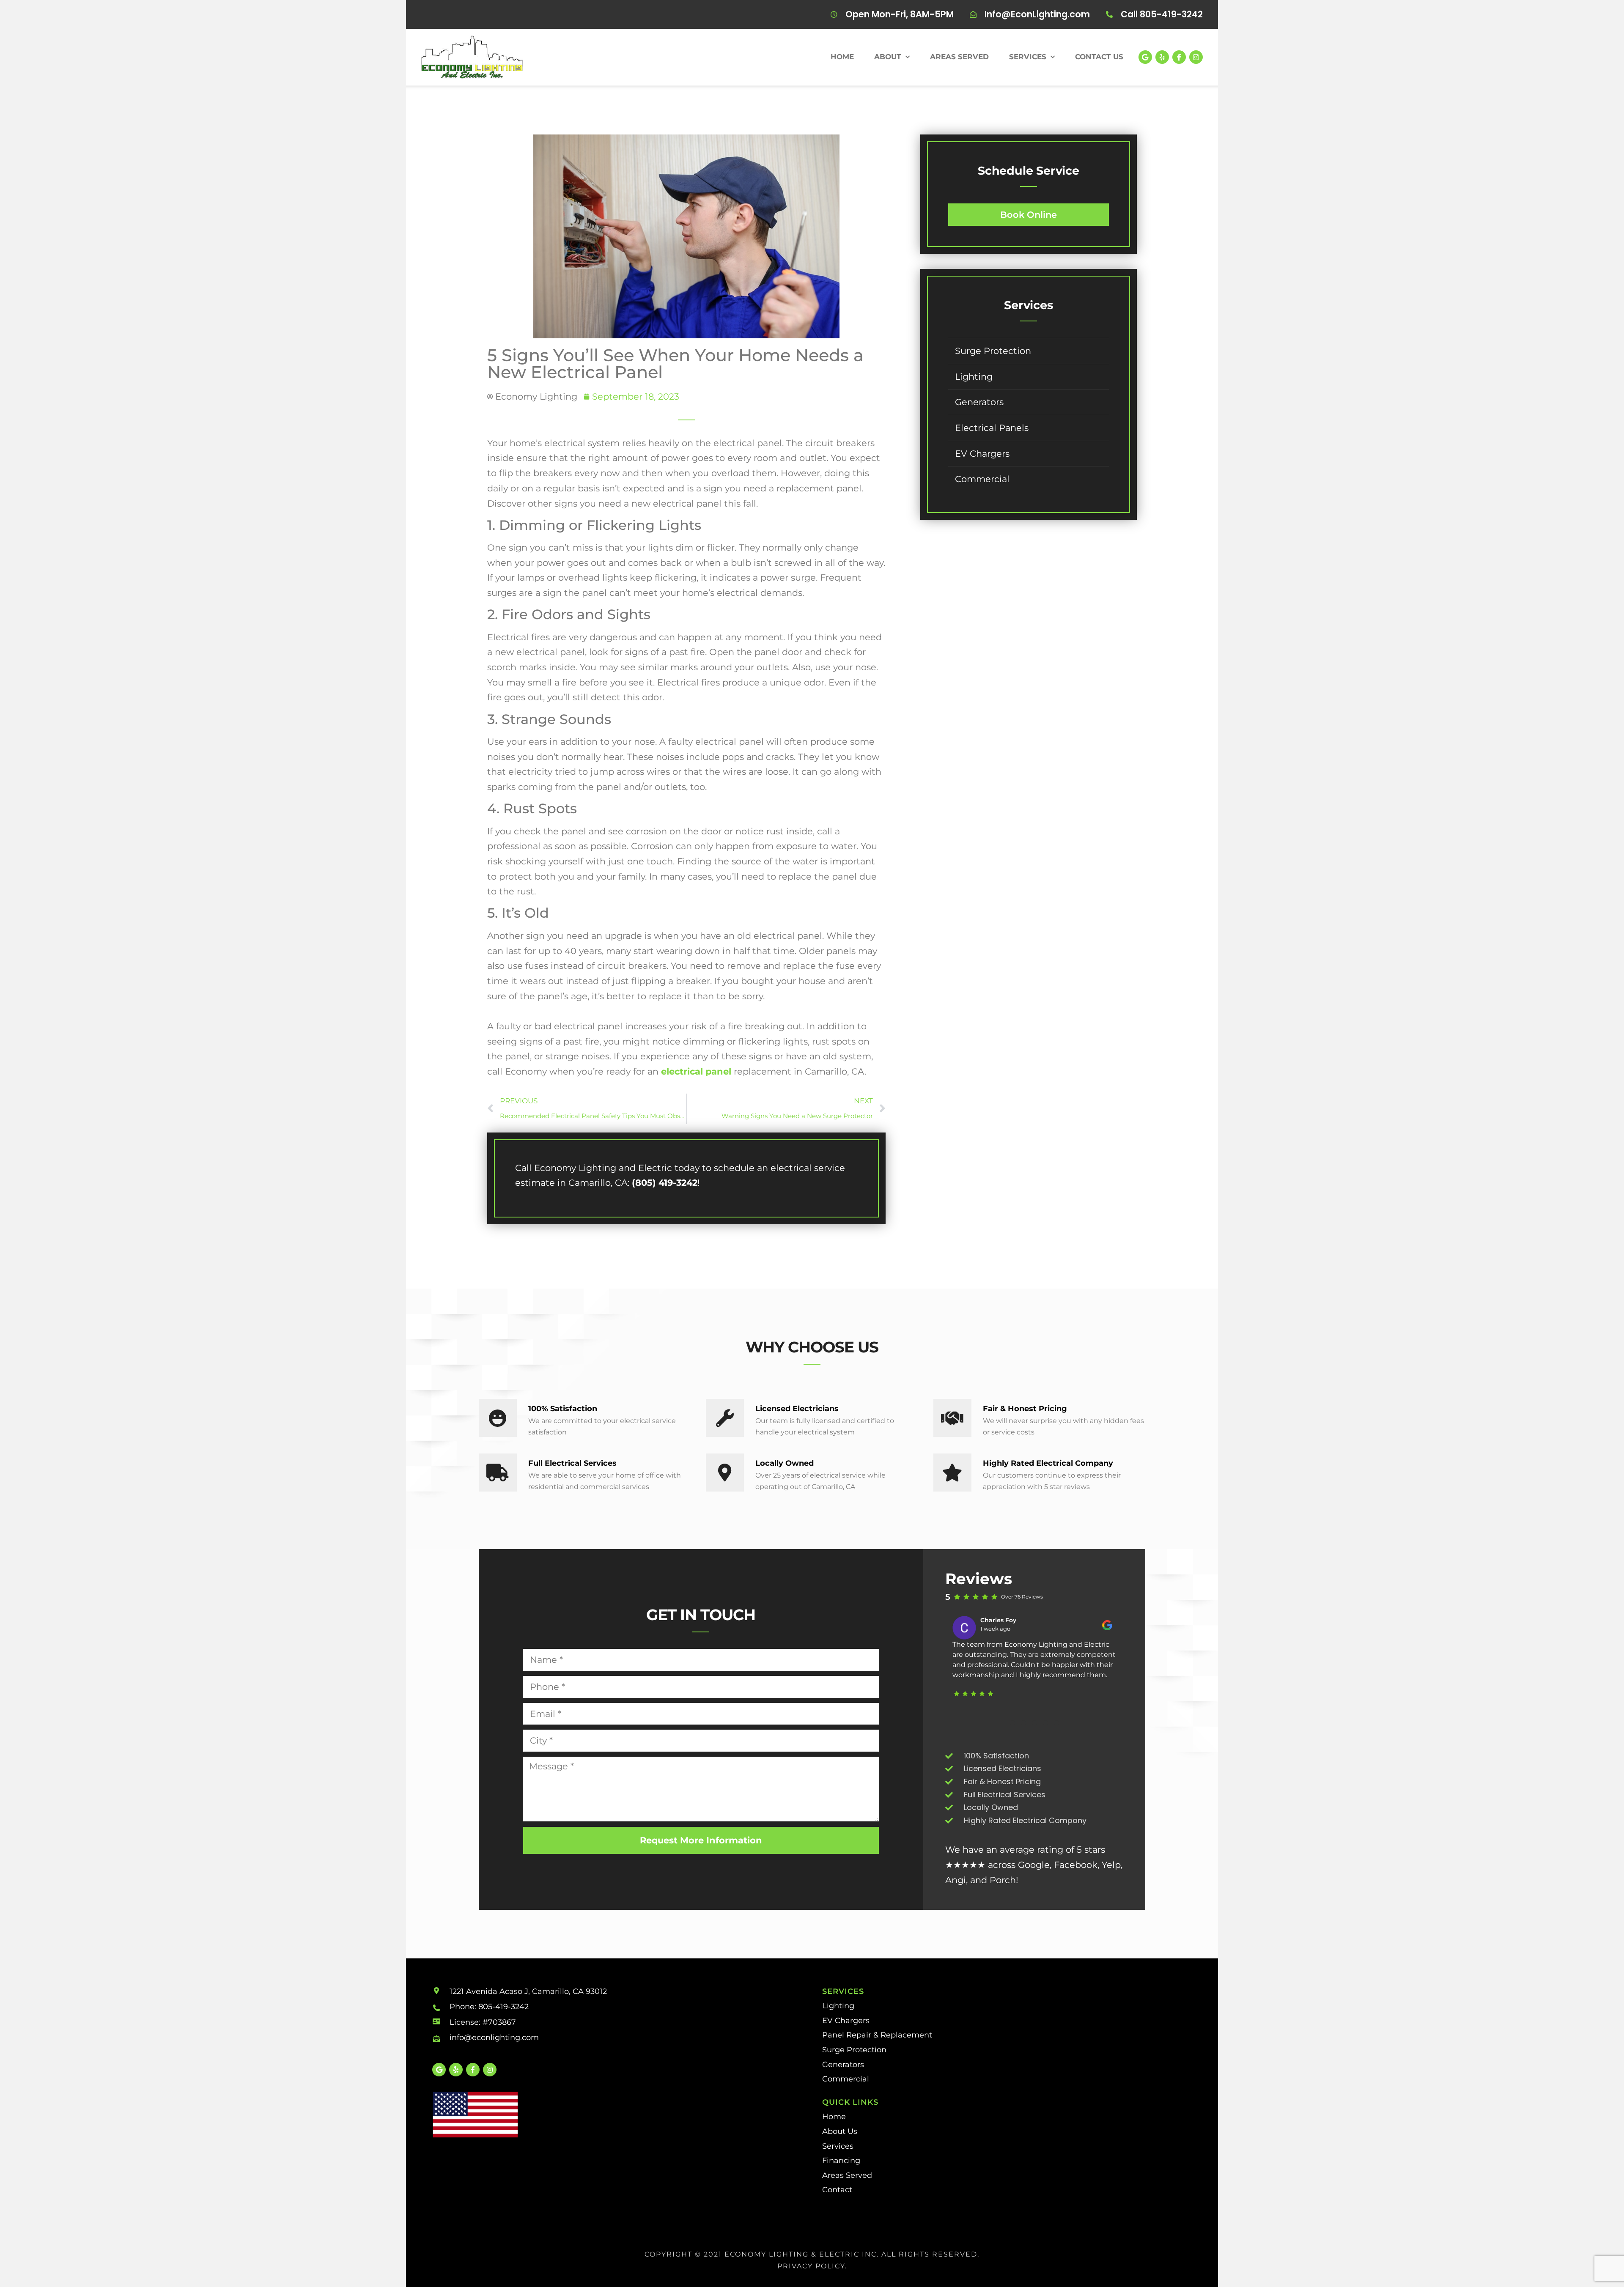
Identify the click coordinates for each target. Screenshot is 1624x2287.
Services (1028, 57)
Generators (979, 402)
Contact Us (1099, 57)
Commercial (982, 479)
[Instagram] (1196, 57)
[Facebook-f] (1179, 57)
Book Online (1029, 215)
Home (842, 57)
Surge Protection (993, 351)
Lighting (974, 377)
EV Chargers (982, 454)
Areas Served (959, 57)
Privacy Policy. (812, 2266)
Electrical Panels (992, 428)
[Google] (1145, 57)
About (888, 57)
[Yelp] (1162, 57)
